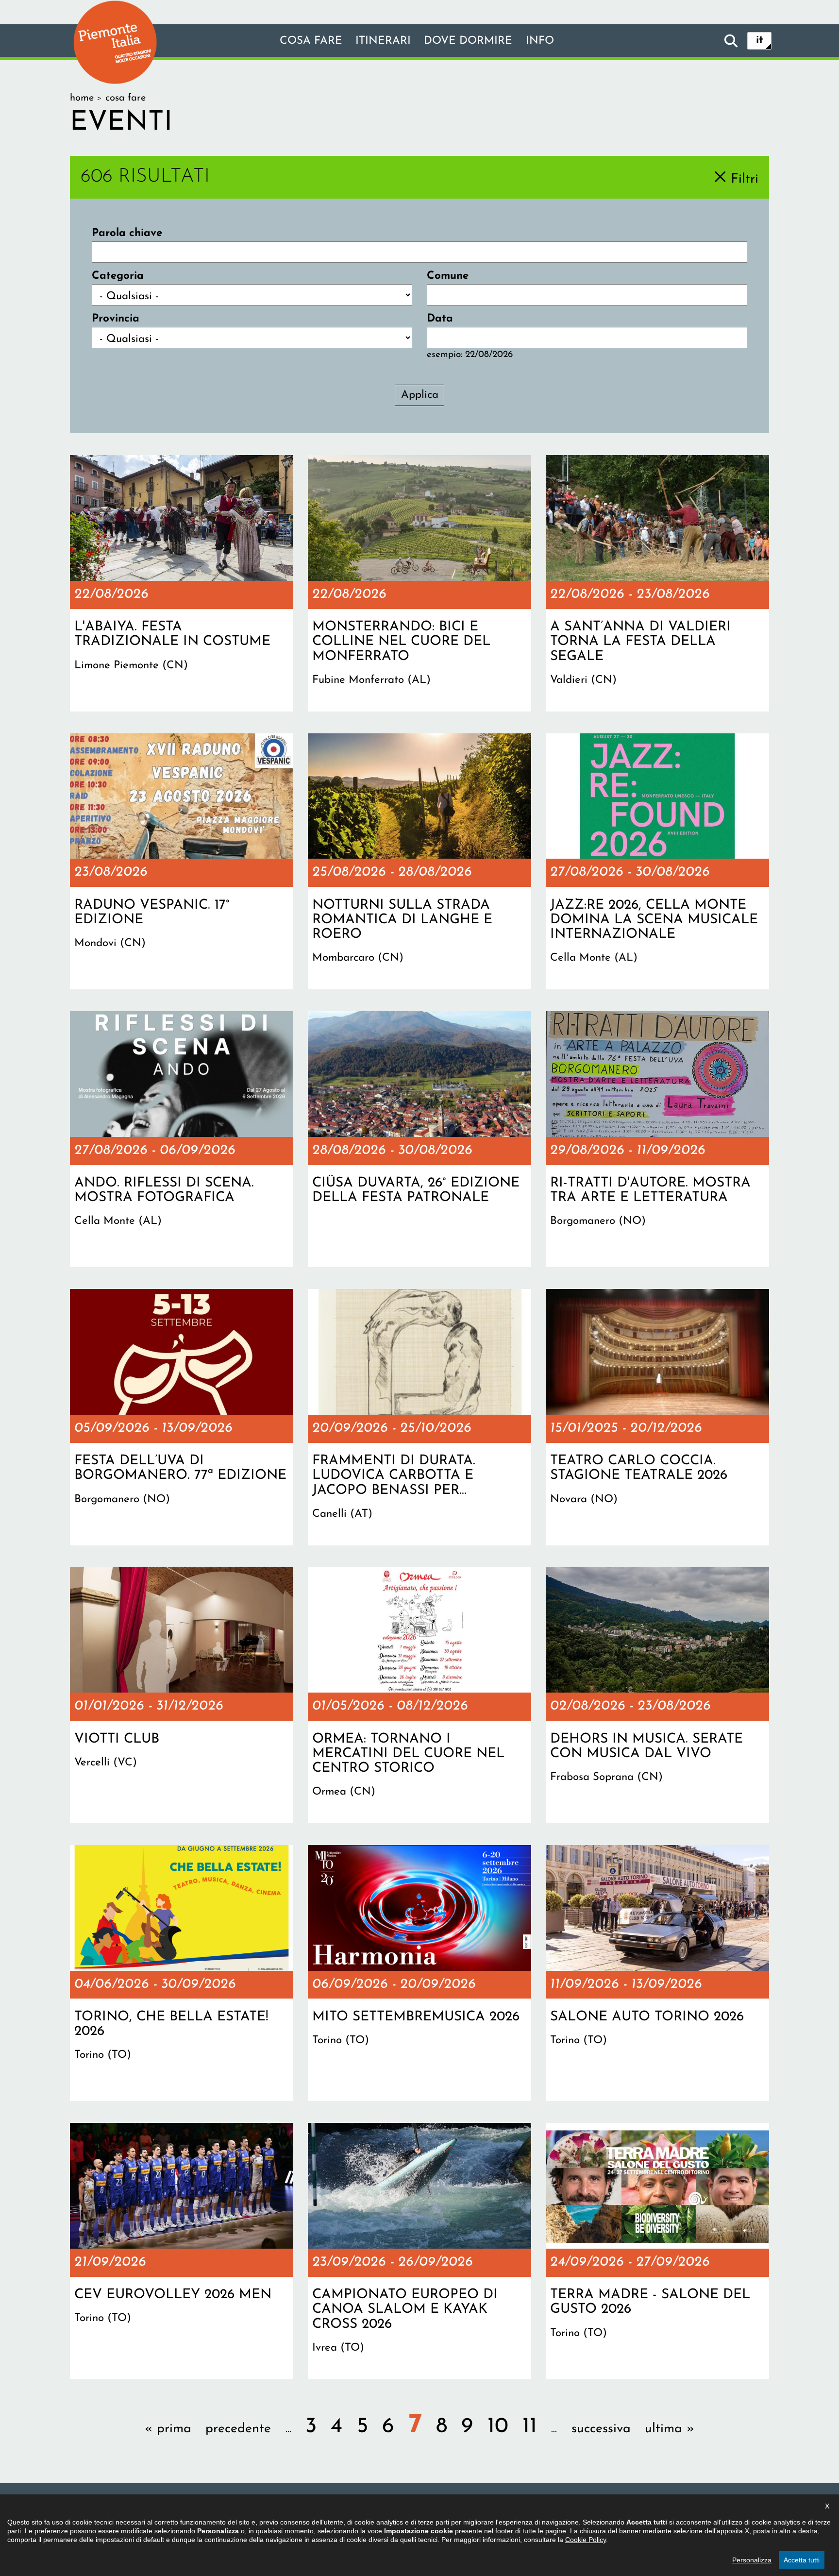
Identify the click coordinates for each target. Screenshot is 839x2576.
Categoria (118, 276)
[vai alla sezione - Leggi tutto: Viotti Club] (182, 1695)
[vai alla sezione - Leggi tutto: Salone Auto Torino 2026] (657, 1973)
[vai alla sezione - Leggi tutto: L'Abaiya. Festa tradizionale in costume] (182, 583)
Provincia (116, 319)
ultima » (670, 2429)
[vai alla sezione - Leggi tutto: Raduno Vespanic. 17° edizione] (182, 862)
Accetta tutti (802, 2560)
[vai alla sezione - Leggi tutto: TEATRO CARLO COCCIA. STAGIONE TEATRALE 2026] (657, 1417)
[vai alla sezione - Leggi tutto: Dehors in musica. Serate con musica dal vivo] (657, 1695)
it (760, 41)
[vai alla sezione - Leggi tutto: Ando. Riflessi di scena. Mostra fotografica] (182, 1139)
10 (498, 2427)
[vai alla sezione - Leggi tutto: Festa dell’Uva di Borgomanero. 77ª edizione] (182, 1417)
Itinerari (383, 41)
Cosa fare (311, 41)
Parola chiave (127, 233)
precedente (238, 2429)
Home (82, 98)
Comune (448, 276)
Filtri (745, 179)
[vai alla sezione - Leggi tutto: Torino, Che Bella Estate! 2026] (182, 1973)
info (540, 41)
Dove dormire (468, 41)
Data (440, 319)
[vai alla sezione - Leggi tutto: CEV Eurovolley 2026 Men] (182, 2251)
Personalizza (752, 2560)
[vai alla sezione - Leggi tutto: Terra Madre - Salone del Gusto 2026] (657, 2251)
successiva (601, 2429)
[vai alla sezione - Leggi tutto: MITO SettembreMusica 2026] (419, 1973)
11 (530, 2427)
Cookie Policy (586, 2540)
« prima (168, 2429)
